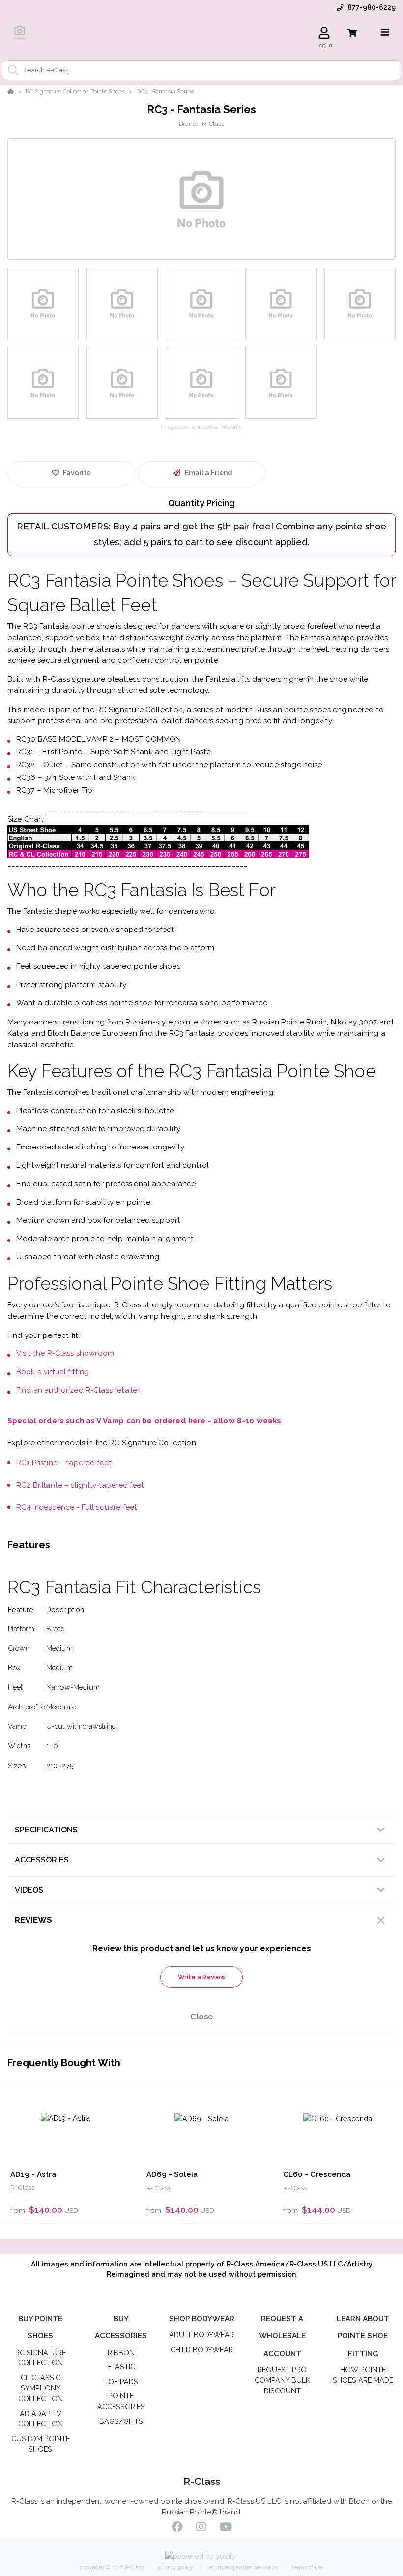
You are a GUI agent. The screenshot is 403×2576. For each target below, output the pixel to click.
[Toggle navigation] (385, 32)
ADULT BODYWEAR (201, 2335)
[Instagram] (201, 2528)
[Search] (11, 70)
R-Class (213, 124)
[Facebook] (177, 2528)
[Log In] (324, 33)
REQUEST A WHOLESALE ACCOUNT (282, 2336)
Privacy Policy (175, 2567)
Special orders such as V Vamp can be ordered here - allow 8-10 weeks (144, 1421)
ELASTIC (121, 2367)
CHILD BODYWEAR (202, 2349)
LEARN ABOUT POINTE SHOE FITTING (363, 2336)
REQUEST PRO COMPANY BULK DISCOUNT (282, 2380)
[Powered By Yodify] (202, 2557)
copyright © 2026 (112, 2567)
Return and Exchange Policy (242, 2567)
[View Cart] (352, 33)
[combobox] (201, 70)
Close (202, 2017)
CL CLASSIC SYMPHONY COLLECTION (41, 2388)
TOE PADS (121, 2381)
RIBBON (121, 2352)
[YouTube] (226, 2528)
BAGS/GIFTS (121, 2421)
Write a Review (202, 1977)
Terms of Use (307, 2567)
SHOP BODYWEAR (202, 2319)
